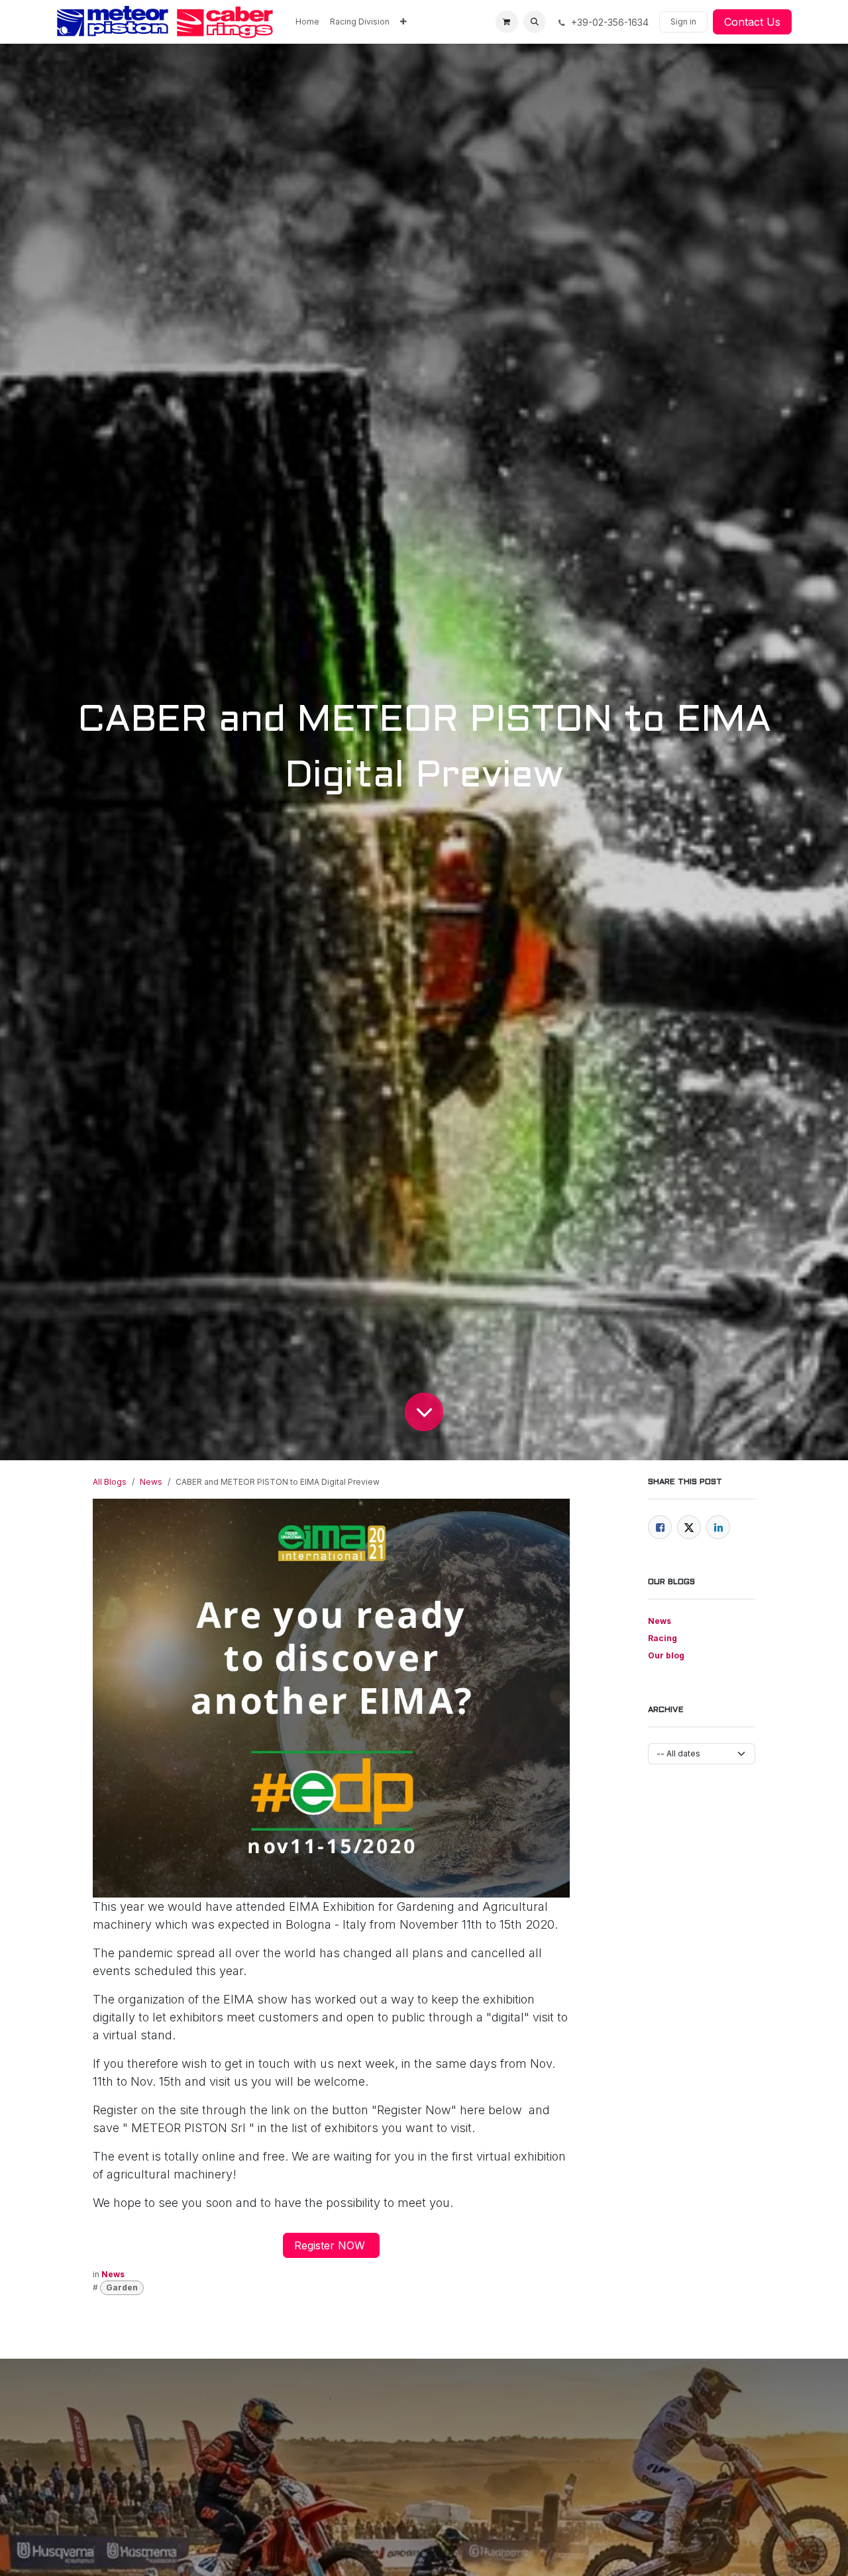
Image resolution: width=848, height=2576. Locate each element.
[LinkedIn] (718, 1527)
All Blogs (110, 1482)
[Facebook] (660, 1527)
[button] (535, 22)
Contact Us (752, 22)
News (151, 1482)
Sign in (683, 22)
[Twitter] (689, 1527)
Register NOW (331, 2245)
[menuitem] (307, 22)
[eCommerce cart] (507, 22)
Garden (122, 2287)
